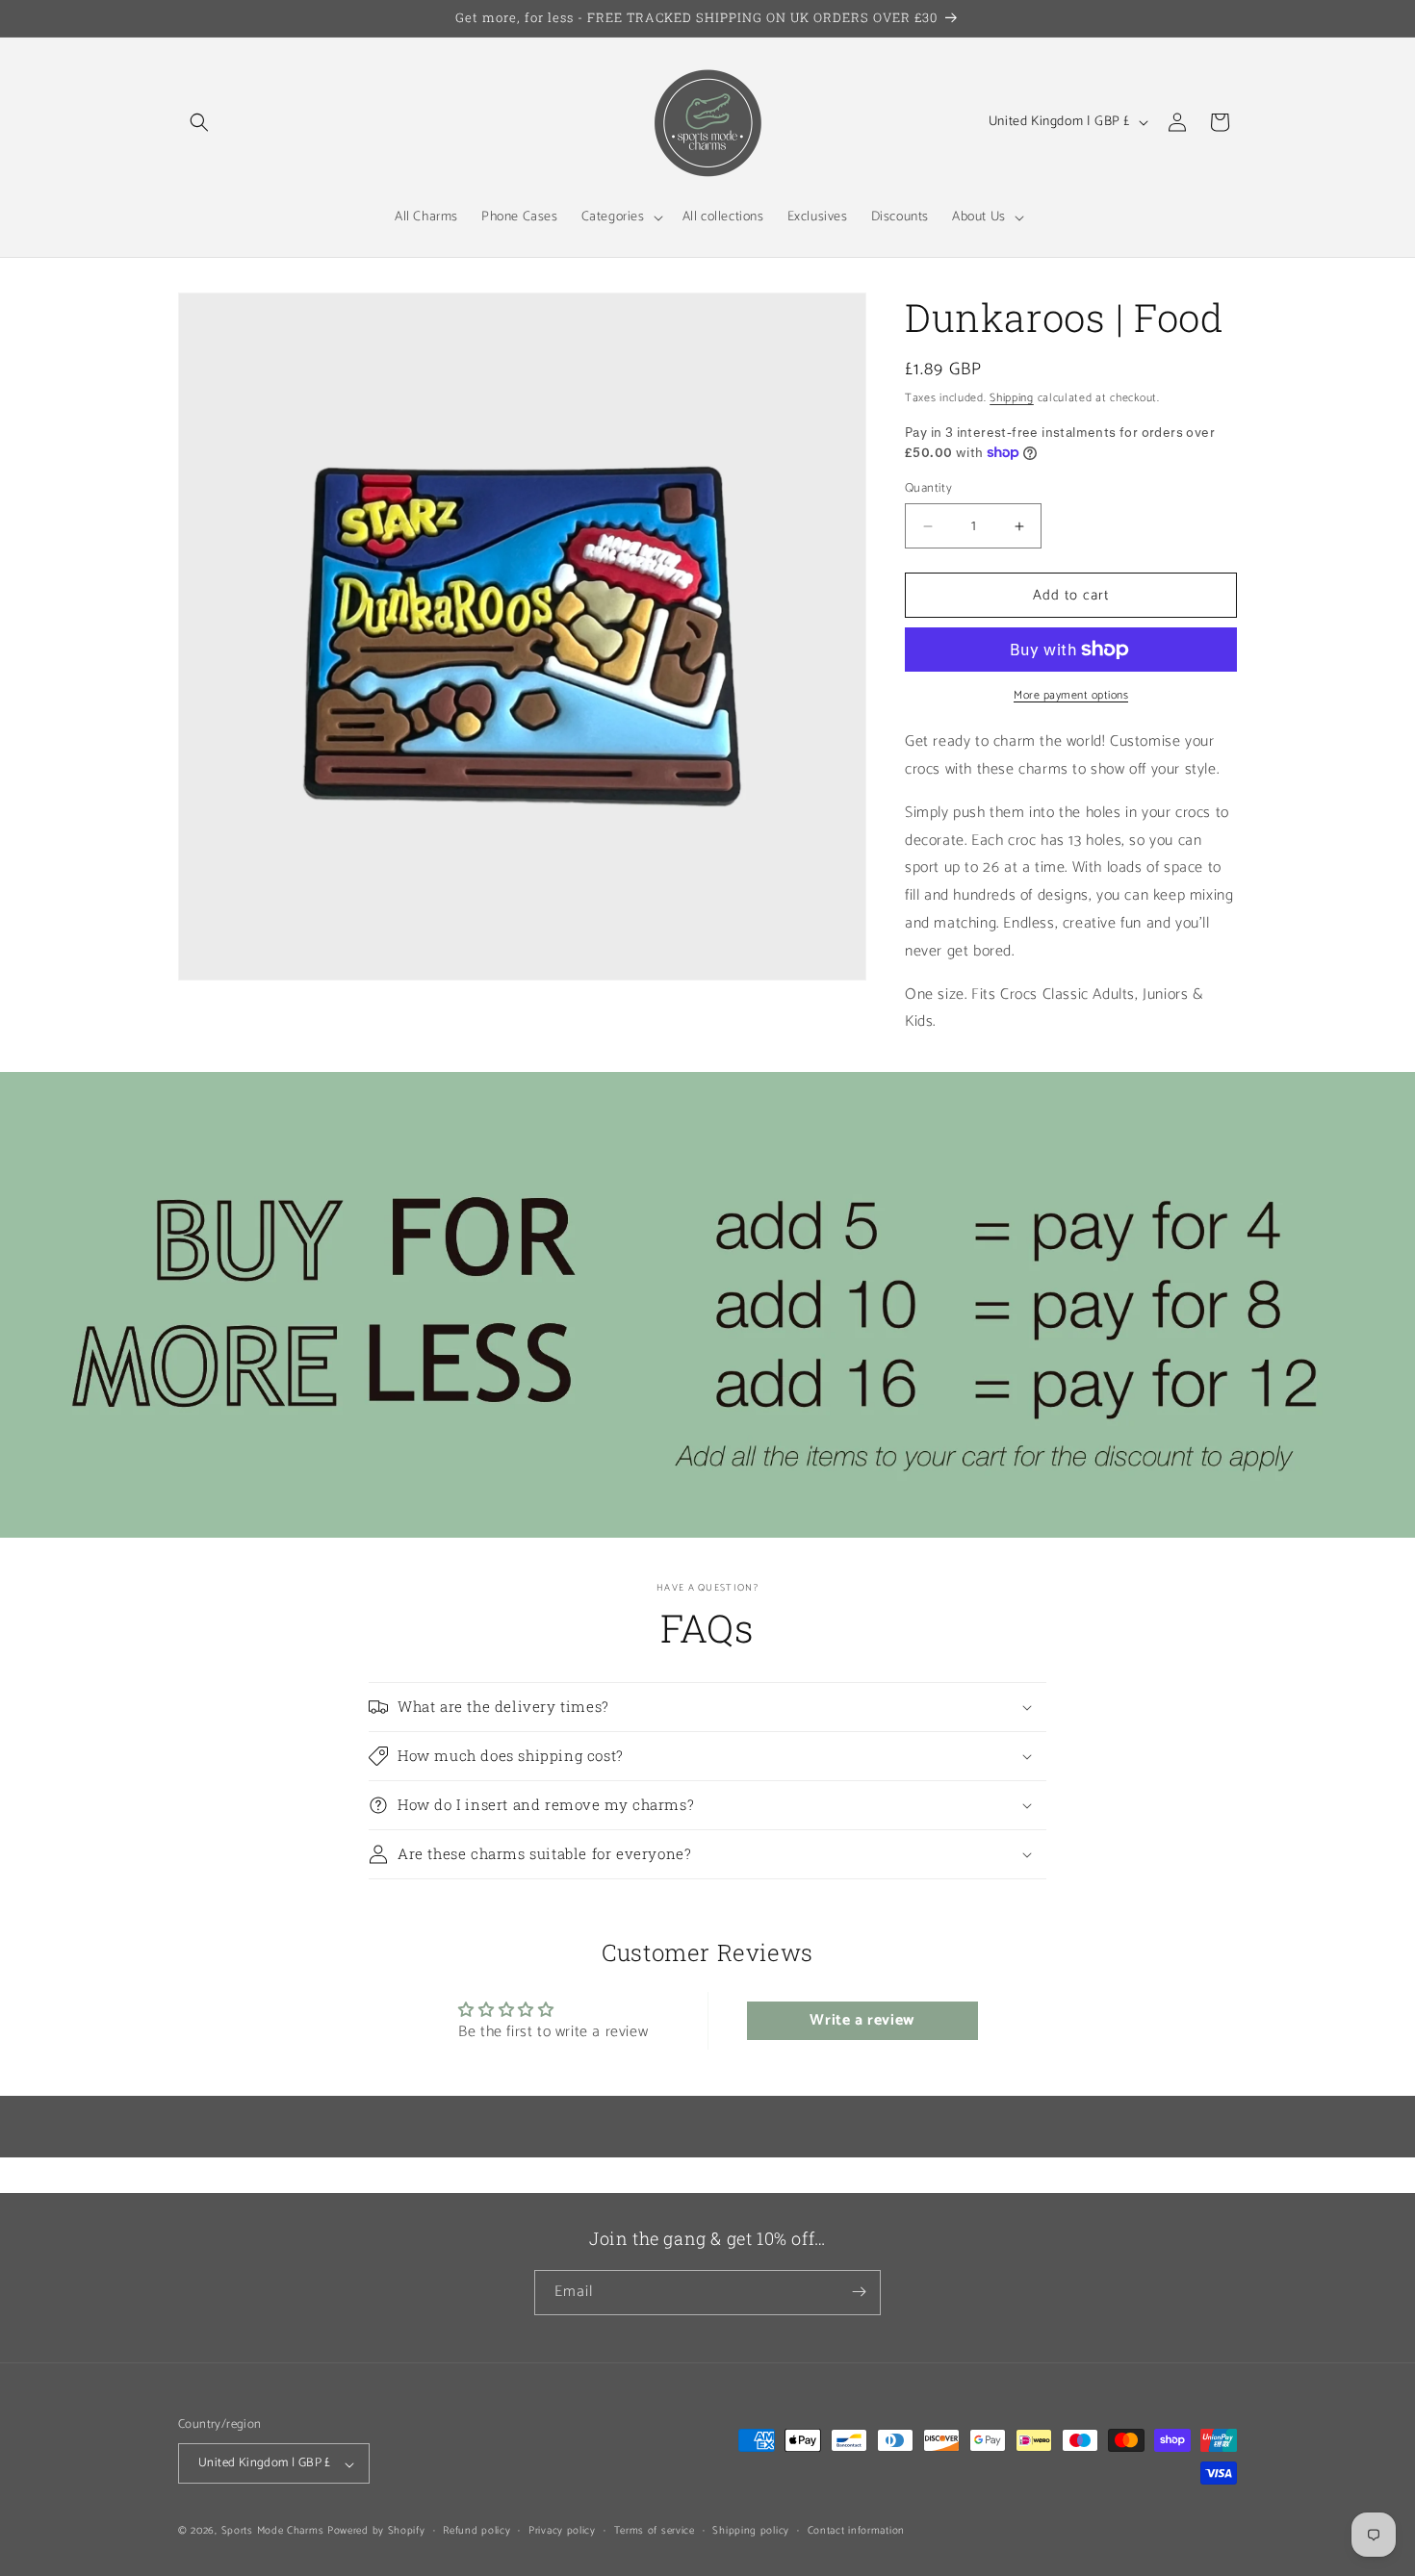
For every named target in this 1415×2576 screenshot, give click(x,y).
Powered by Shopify (376, 2532)
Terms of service (655, 2531)
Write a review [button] (862, 2020)
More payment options (1071, 696)
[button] (199, 122)
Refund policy (476, 2531)
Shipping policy (751, 2531)
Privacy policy (562, 2531)
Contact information (856, 2531)
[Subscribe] (859, 2292)
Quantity (928, 489)
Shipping (1012, 398)
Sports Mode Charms (273, 2532)
